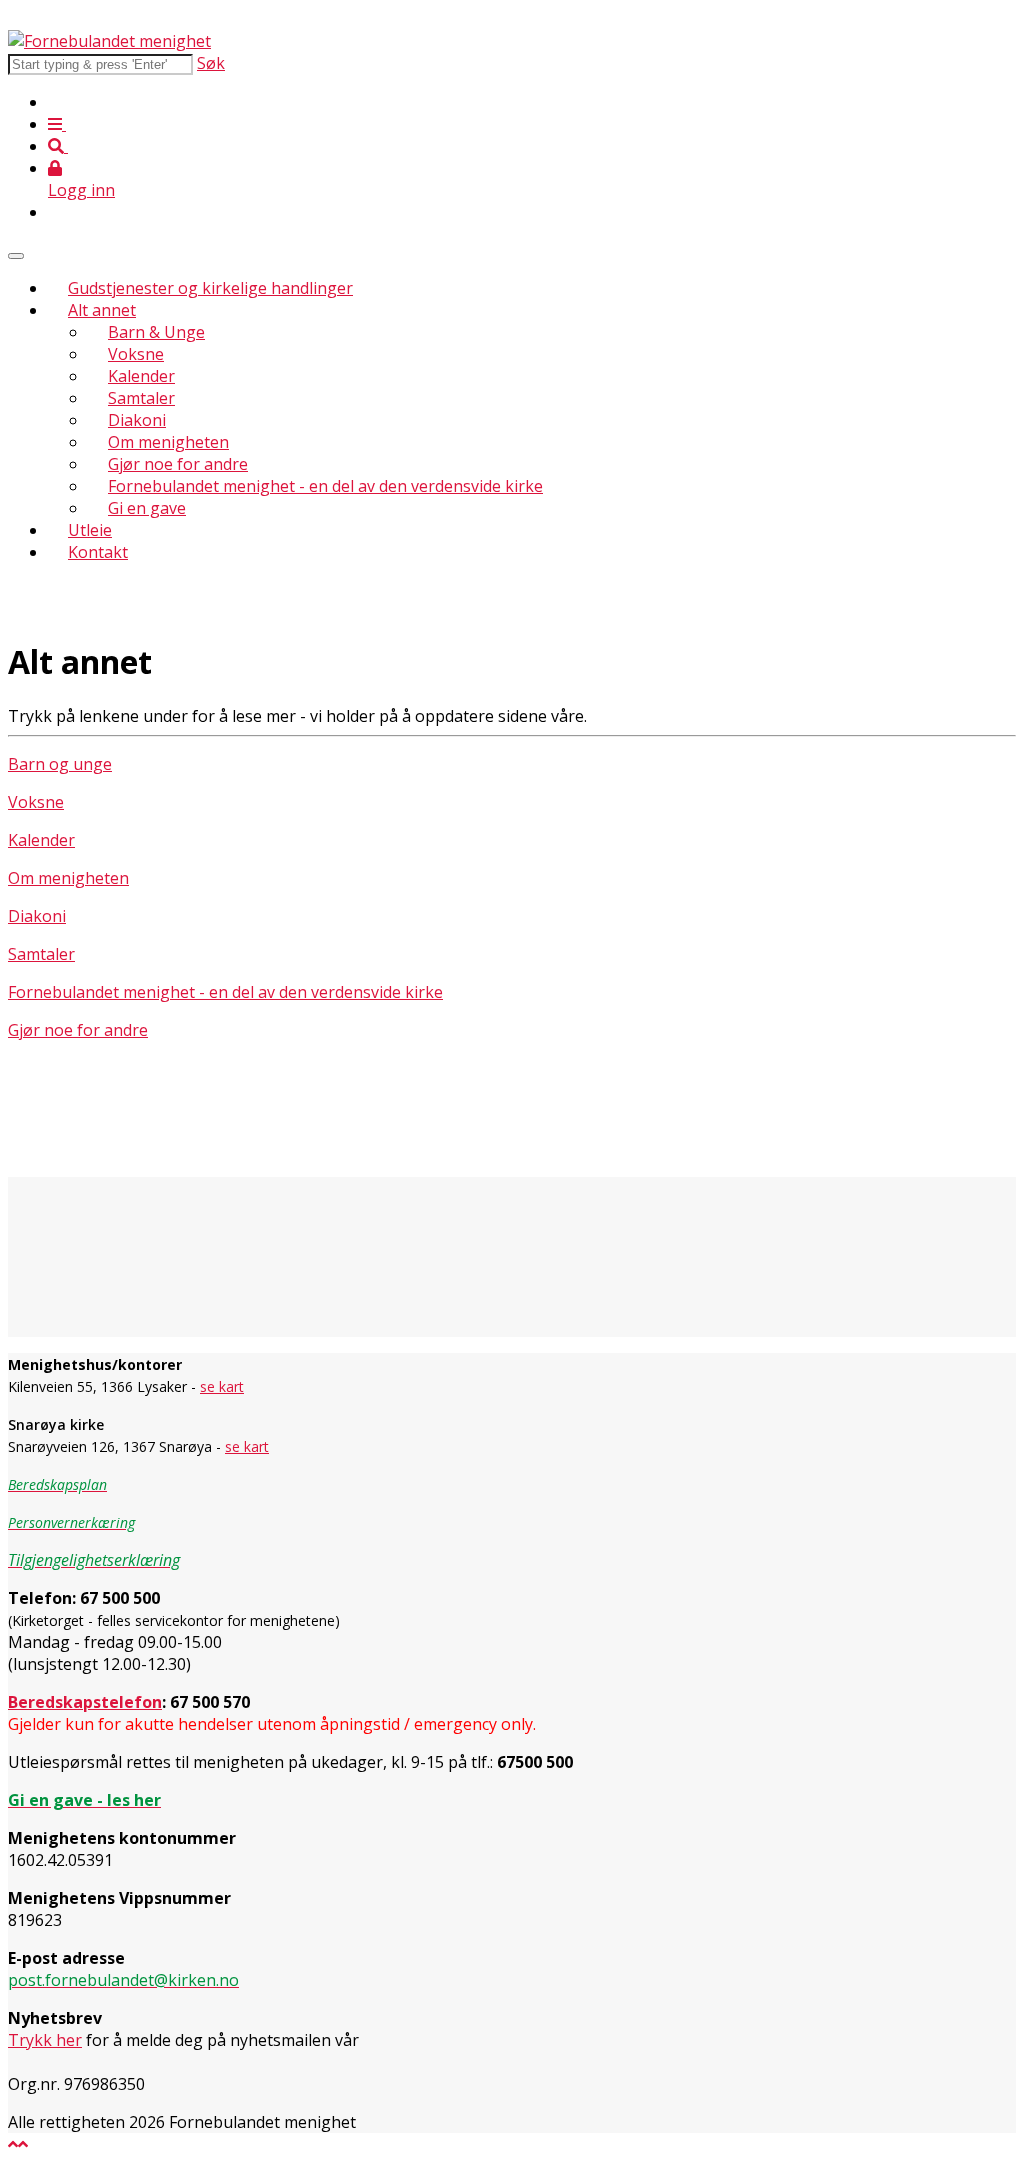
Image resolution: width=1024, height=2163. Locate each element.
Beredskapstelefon (85, 1702)
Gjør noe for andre (178, 464)
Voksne (136, 354)
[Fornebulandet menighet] (109, 41)
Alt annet (102, 310)
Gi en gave (147, 508)
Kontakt (98, 552)
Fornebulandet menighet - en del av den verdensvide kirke (325, 486)
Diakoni (137, 420)
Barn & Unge (156, 332)
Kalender (141, 376)
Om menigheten (168, 442)
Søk (211, 63)
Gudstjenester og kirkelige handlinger (210, 288)
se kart (222, 1386)
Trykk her (45, 2040)
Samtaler (141, 398)
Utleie (90, 530)
